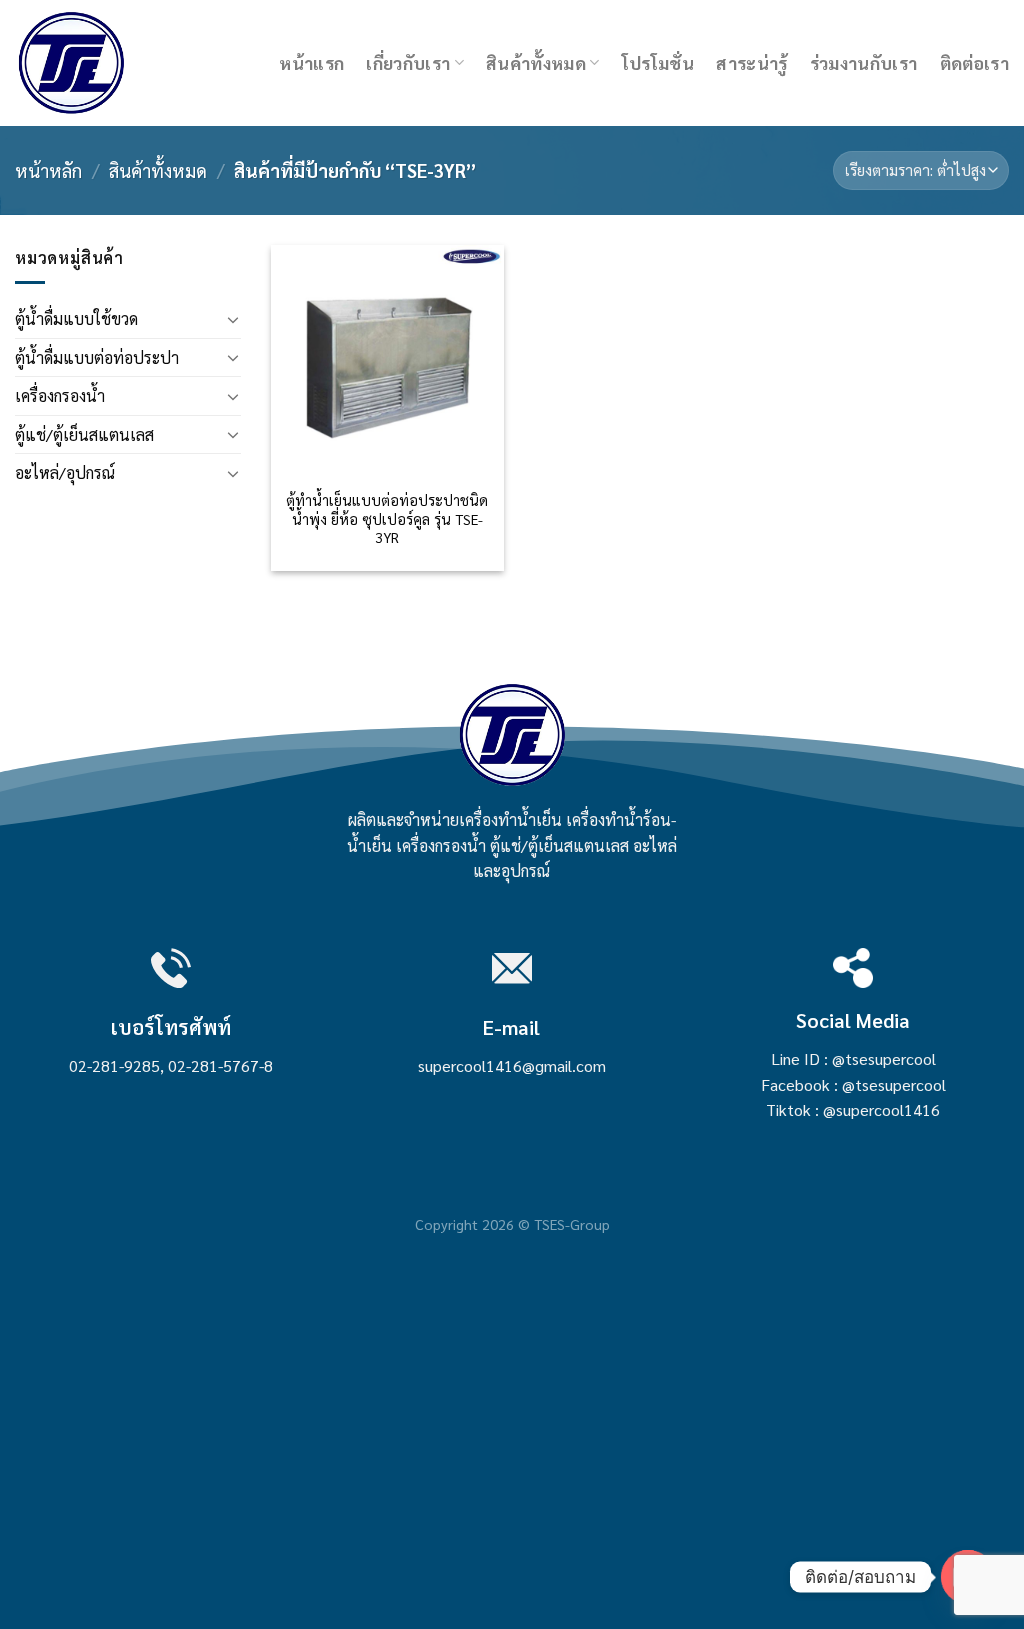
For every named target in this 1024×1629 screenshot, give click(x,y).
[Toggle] (233, 319)
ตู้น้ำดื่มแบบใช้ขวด (76, 318)
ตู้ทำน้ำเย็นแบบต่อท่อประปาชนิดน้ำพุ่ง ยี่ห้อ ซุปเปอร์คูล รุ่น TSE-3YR (387, 518)
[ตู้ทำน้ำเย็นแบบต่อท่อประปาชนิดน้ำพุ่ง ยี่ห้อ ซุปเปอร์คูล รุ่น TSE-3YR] (387, 361)
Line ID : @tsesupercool (853, 1058)
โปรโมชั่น (658, 62)
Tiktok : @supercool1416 (853, 1109)
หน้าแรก (311, 62)
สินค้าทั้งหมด (536, 62)
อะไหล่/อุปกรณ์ (65, 472)
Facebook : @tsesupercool (853, 1084)
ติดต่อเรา (974, 62)
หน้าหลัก (48, 170)
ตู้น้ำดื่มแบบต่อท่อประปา (97, 357)
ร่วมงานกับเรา (864, 62)
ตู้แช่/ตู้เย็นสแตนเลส (84, 434)
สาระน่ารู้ (751, 62)
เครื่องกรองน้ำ (60, 395)
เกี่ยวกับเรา (408, 62)
